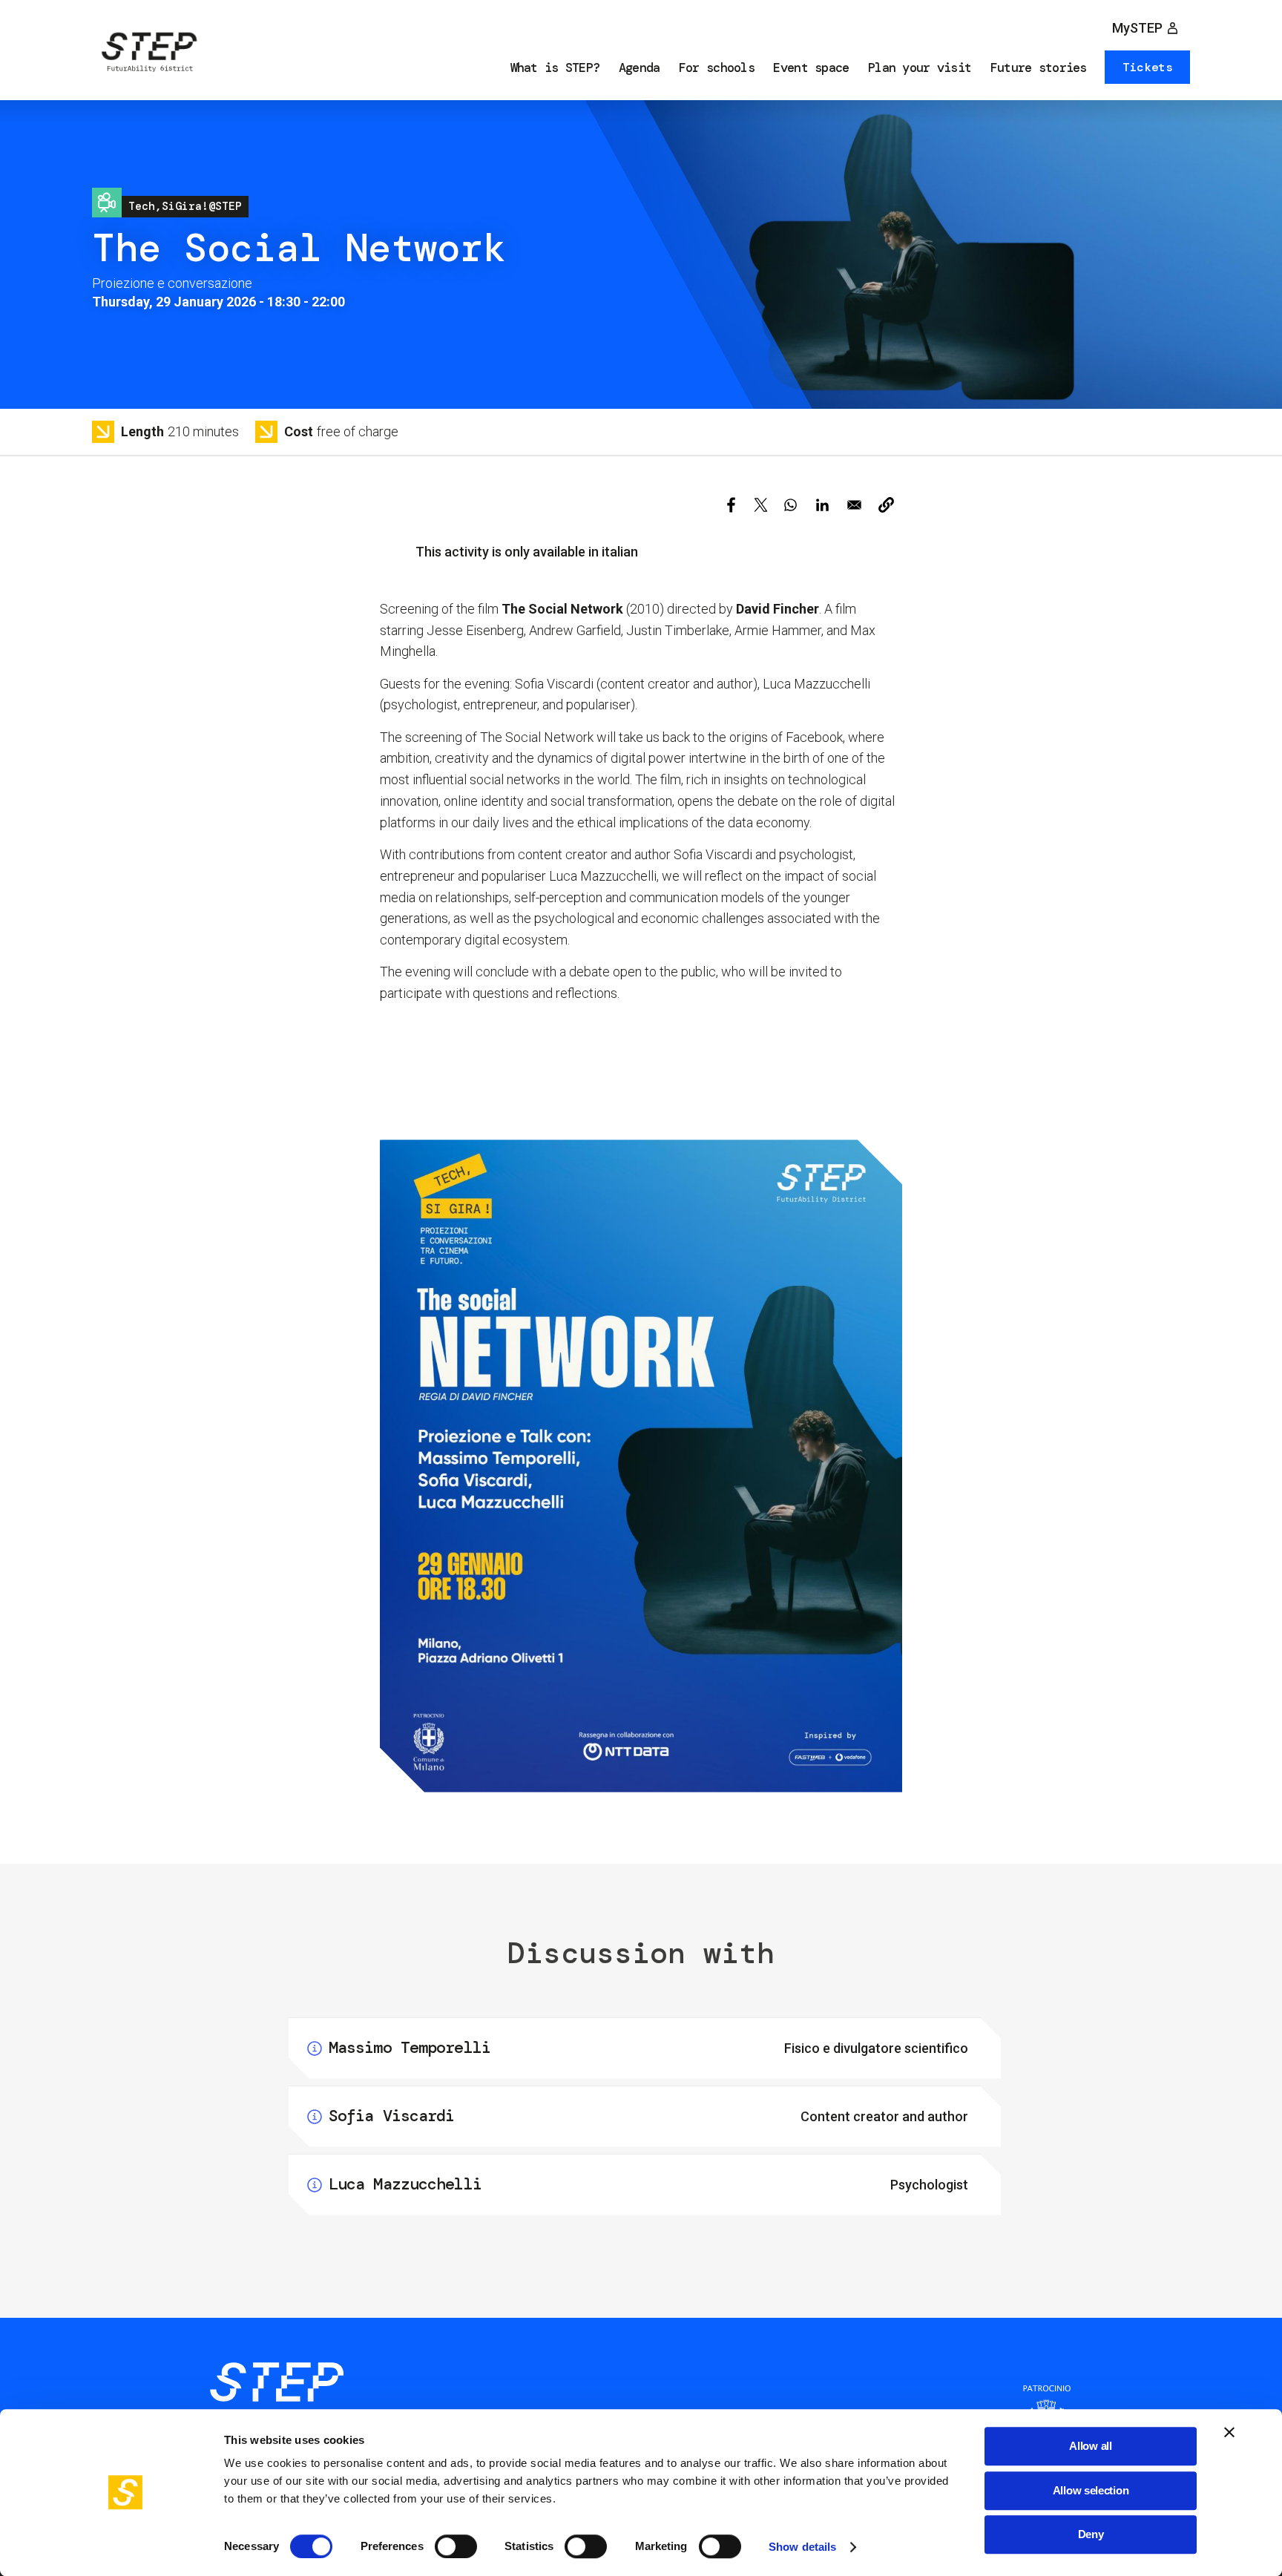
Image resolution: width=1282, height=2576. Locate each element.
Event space (811, 68)
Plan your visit (920, 68)
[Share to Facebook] (731, 505)
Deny (1091, 2534)
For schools (717, 68)
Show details (802, 2547)
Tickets (1148, 67)
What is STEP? (555, 68)
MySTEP (1137, 28)
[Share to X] (761, 505)
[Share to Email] (854, 505)
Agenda (640, 68)
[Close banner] (1229, 2432)
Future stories (1039, 68)
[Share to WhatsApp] (790, 505)
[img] (148, 55)
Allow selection (1091, 2490)
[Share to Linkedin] (822, 505)
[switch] (456, 2546)
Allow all (1090, 2446)
